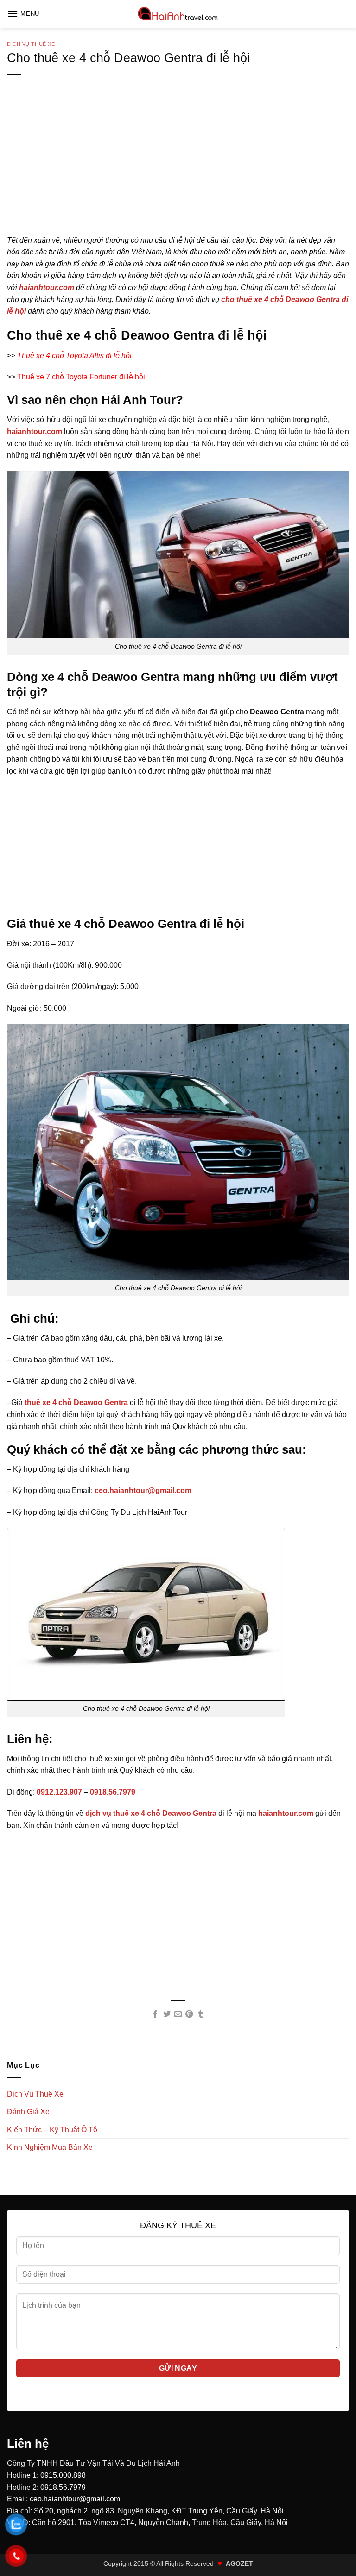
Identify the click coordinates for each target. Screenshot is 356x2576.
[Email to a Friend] (178, 2015)
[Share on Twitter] (166, 2015)
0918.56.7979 (63, 2487)
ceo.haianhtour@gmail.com (75, 2499)
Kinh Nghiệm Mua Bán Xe (50, 2147)
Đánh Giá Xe (28, 2112)
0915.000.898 (63, 2475)
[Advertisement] (178, 170)
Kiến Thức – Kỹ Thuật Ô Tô (52, 2130)
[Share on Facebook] (155, 2015)
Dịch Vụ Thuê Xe (31, 44)
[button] (23, 14)
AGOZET (239, 2563)
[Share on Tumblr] (201, 2015)
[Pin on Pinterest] (189, 2015)
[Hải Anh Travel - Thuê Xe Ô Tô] (178, 14)
